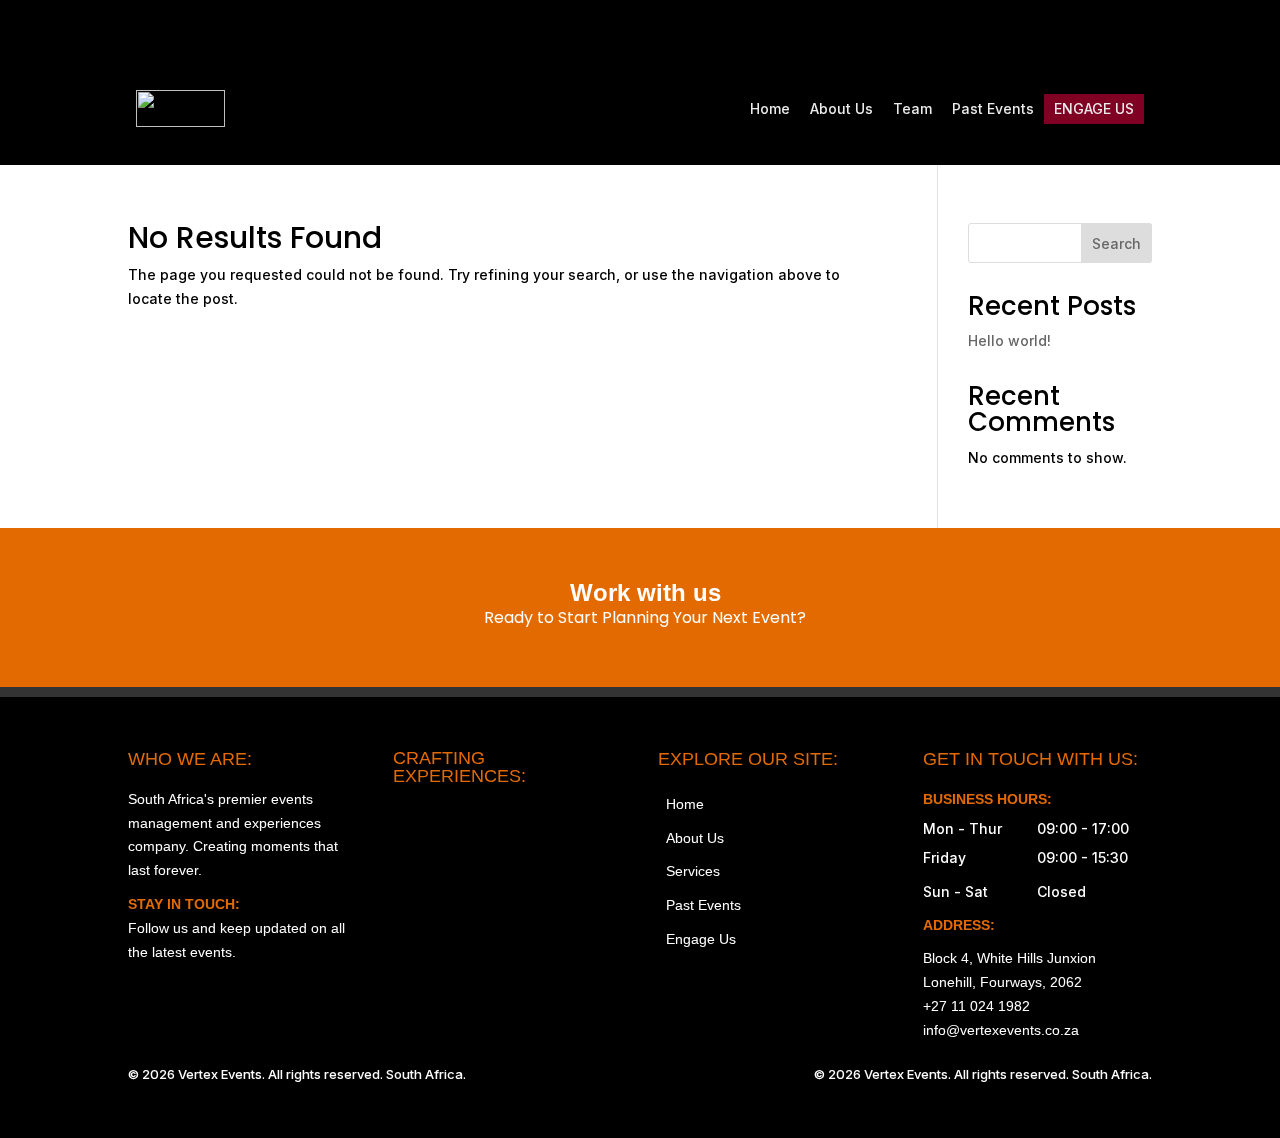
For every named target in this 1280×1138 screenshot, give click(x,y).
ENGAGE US (1094, 108)
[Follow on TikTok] (1052, 36)
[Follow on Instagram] (968, 36)
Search (1116, 243)
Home (770, 108)
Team (912, 108)
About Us (841, 108)
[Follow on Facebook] (1010, 36)
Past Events (993, 108)
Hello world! (1009, 340)
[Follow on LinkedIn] (1136, 36)
